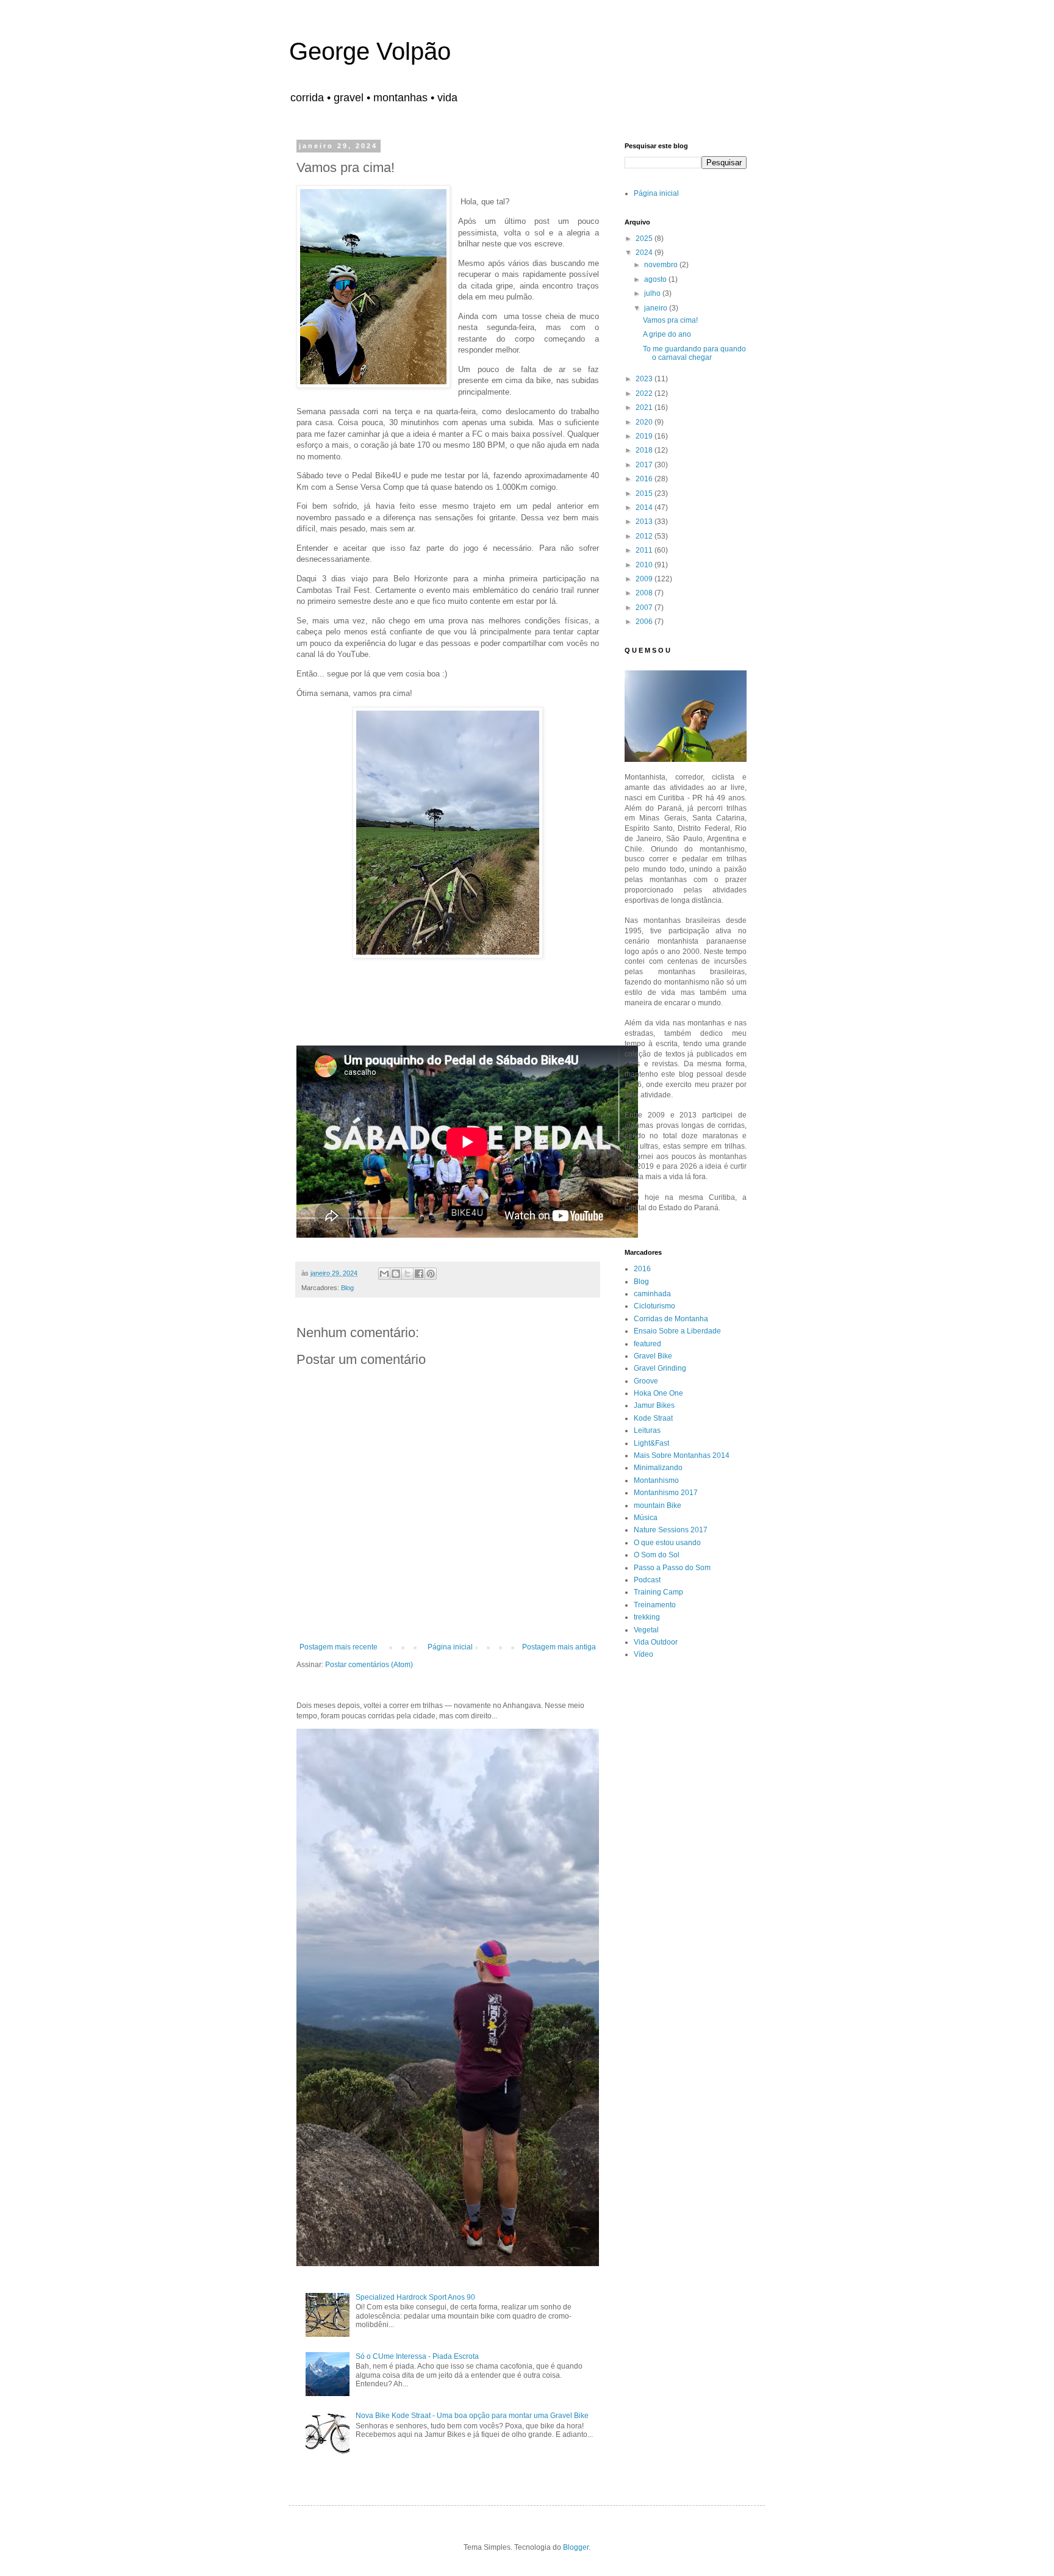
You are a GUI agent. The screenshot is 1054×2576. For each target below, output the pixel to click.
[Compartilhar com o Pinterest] (431, 1274)
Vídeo (644, 1654)
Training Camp (658, 1592)
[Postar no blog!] (396, 1274)
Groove (646, 1381)
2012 (645, 536)
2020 (645, 422)
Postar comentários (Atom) (369, 1665)
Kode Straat (653, 1418)
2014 (645, 508)
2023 (645, 379)
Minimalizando (658, 1468)
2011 (645, 550)
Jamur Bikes (654, 1405)
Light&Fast (651, 1443)
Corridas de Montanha (671, 1319)
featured (647, 1344)
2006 (645, 622)
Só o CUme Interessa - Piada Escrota (417, 2356)
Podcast (647, 1580)
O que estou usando (667, 1543)
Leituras (647, 1430)
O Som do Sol (657, 1555)
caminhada (652, 1294)
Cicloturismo (654, 1306)
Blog (347, 1288)
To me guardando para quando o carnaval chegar (694, 353)
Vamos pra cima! (670, 320)
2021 (645, 407)
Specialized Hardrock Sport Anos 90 (415, 2297)
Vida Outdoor (656, 1642)
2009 (645, 579)
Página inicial (450, 1647)
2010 (645, 565)
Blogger (576, 2547)
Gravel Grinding (660, 1368)
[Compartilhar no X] (407, 1274)
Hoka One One (658, 1393)
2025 (645, 239)
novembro (662, 265)
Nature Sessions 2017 (671, 1530)
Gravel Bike (653, 1356)
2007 (645, 608)
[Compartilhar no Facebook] (419, 1274)
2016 (645, 479)
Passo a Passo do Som (672, 1568)
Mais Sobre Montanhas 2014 (682, 1455)
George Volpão (370, 51)
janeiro (657, 308)
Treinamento (655, 1605)
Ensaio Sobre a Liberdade (677, 1331)
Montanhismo (656, 1480)
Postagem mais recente (339, 1647)
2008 (645, 593)
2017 (645, 465)
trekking (647, 1617)
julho (653, 293)
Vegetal (646, 1630)
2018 (645, 450)
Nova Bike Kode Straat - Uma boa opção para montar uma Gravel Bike (472, 2416)
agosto (656, 279)
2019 (645, 436)
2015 (645, 493)
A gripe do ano (667, 334)
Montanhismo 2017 (666, 1493)
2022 (645, 393)
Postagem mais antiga (559, 1647)
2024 (645, 253)
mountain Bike (658, 1505)
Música (646, 1518)
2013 (645, 522)
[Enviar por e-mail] (384, 1274)
